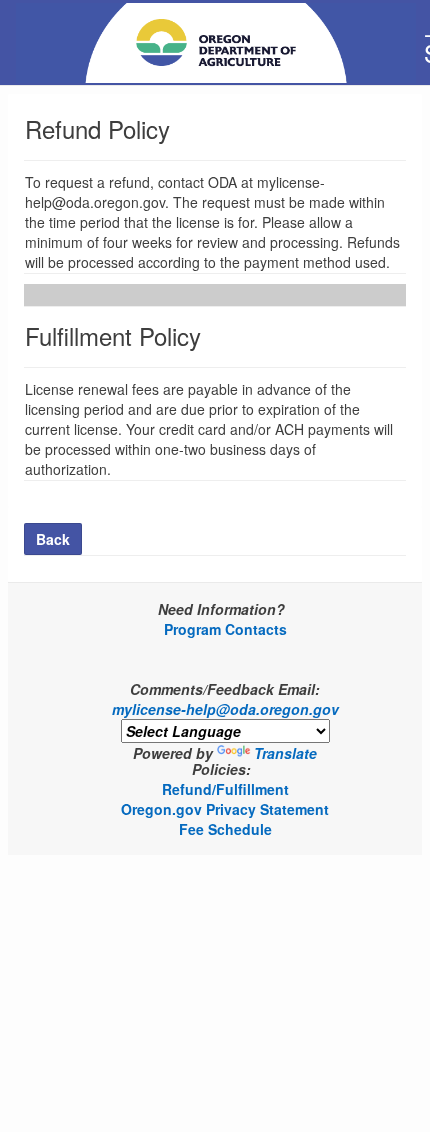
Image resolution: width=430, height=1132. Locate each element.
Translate (285, 753)
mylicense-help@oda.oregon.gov (225, 709)
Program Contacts (225, 629)
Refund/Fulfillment (225, 789)
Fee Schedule (225, 829)
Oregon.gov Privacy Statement (225, 809)
